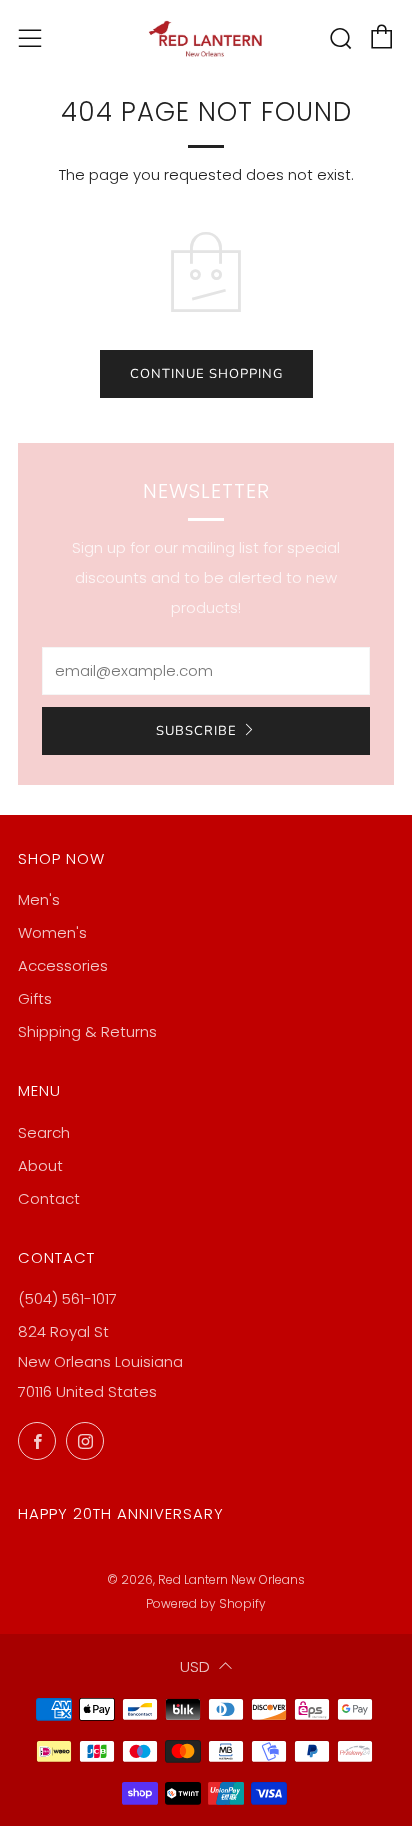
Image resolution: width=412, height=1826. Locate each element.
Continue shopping (206, 374)
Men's (39, 899)
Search (44, 1132)
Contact (49, 1198)
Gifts (35, 998)
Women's (52, 932)
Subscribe (196, 731)
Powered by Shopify (206, 1603)
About (40, 1165)
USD (195, 1666)
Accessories (63, 965)
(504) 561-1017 (67, 1298)
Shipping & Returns (87, 1031)
